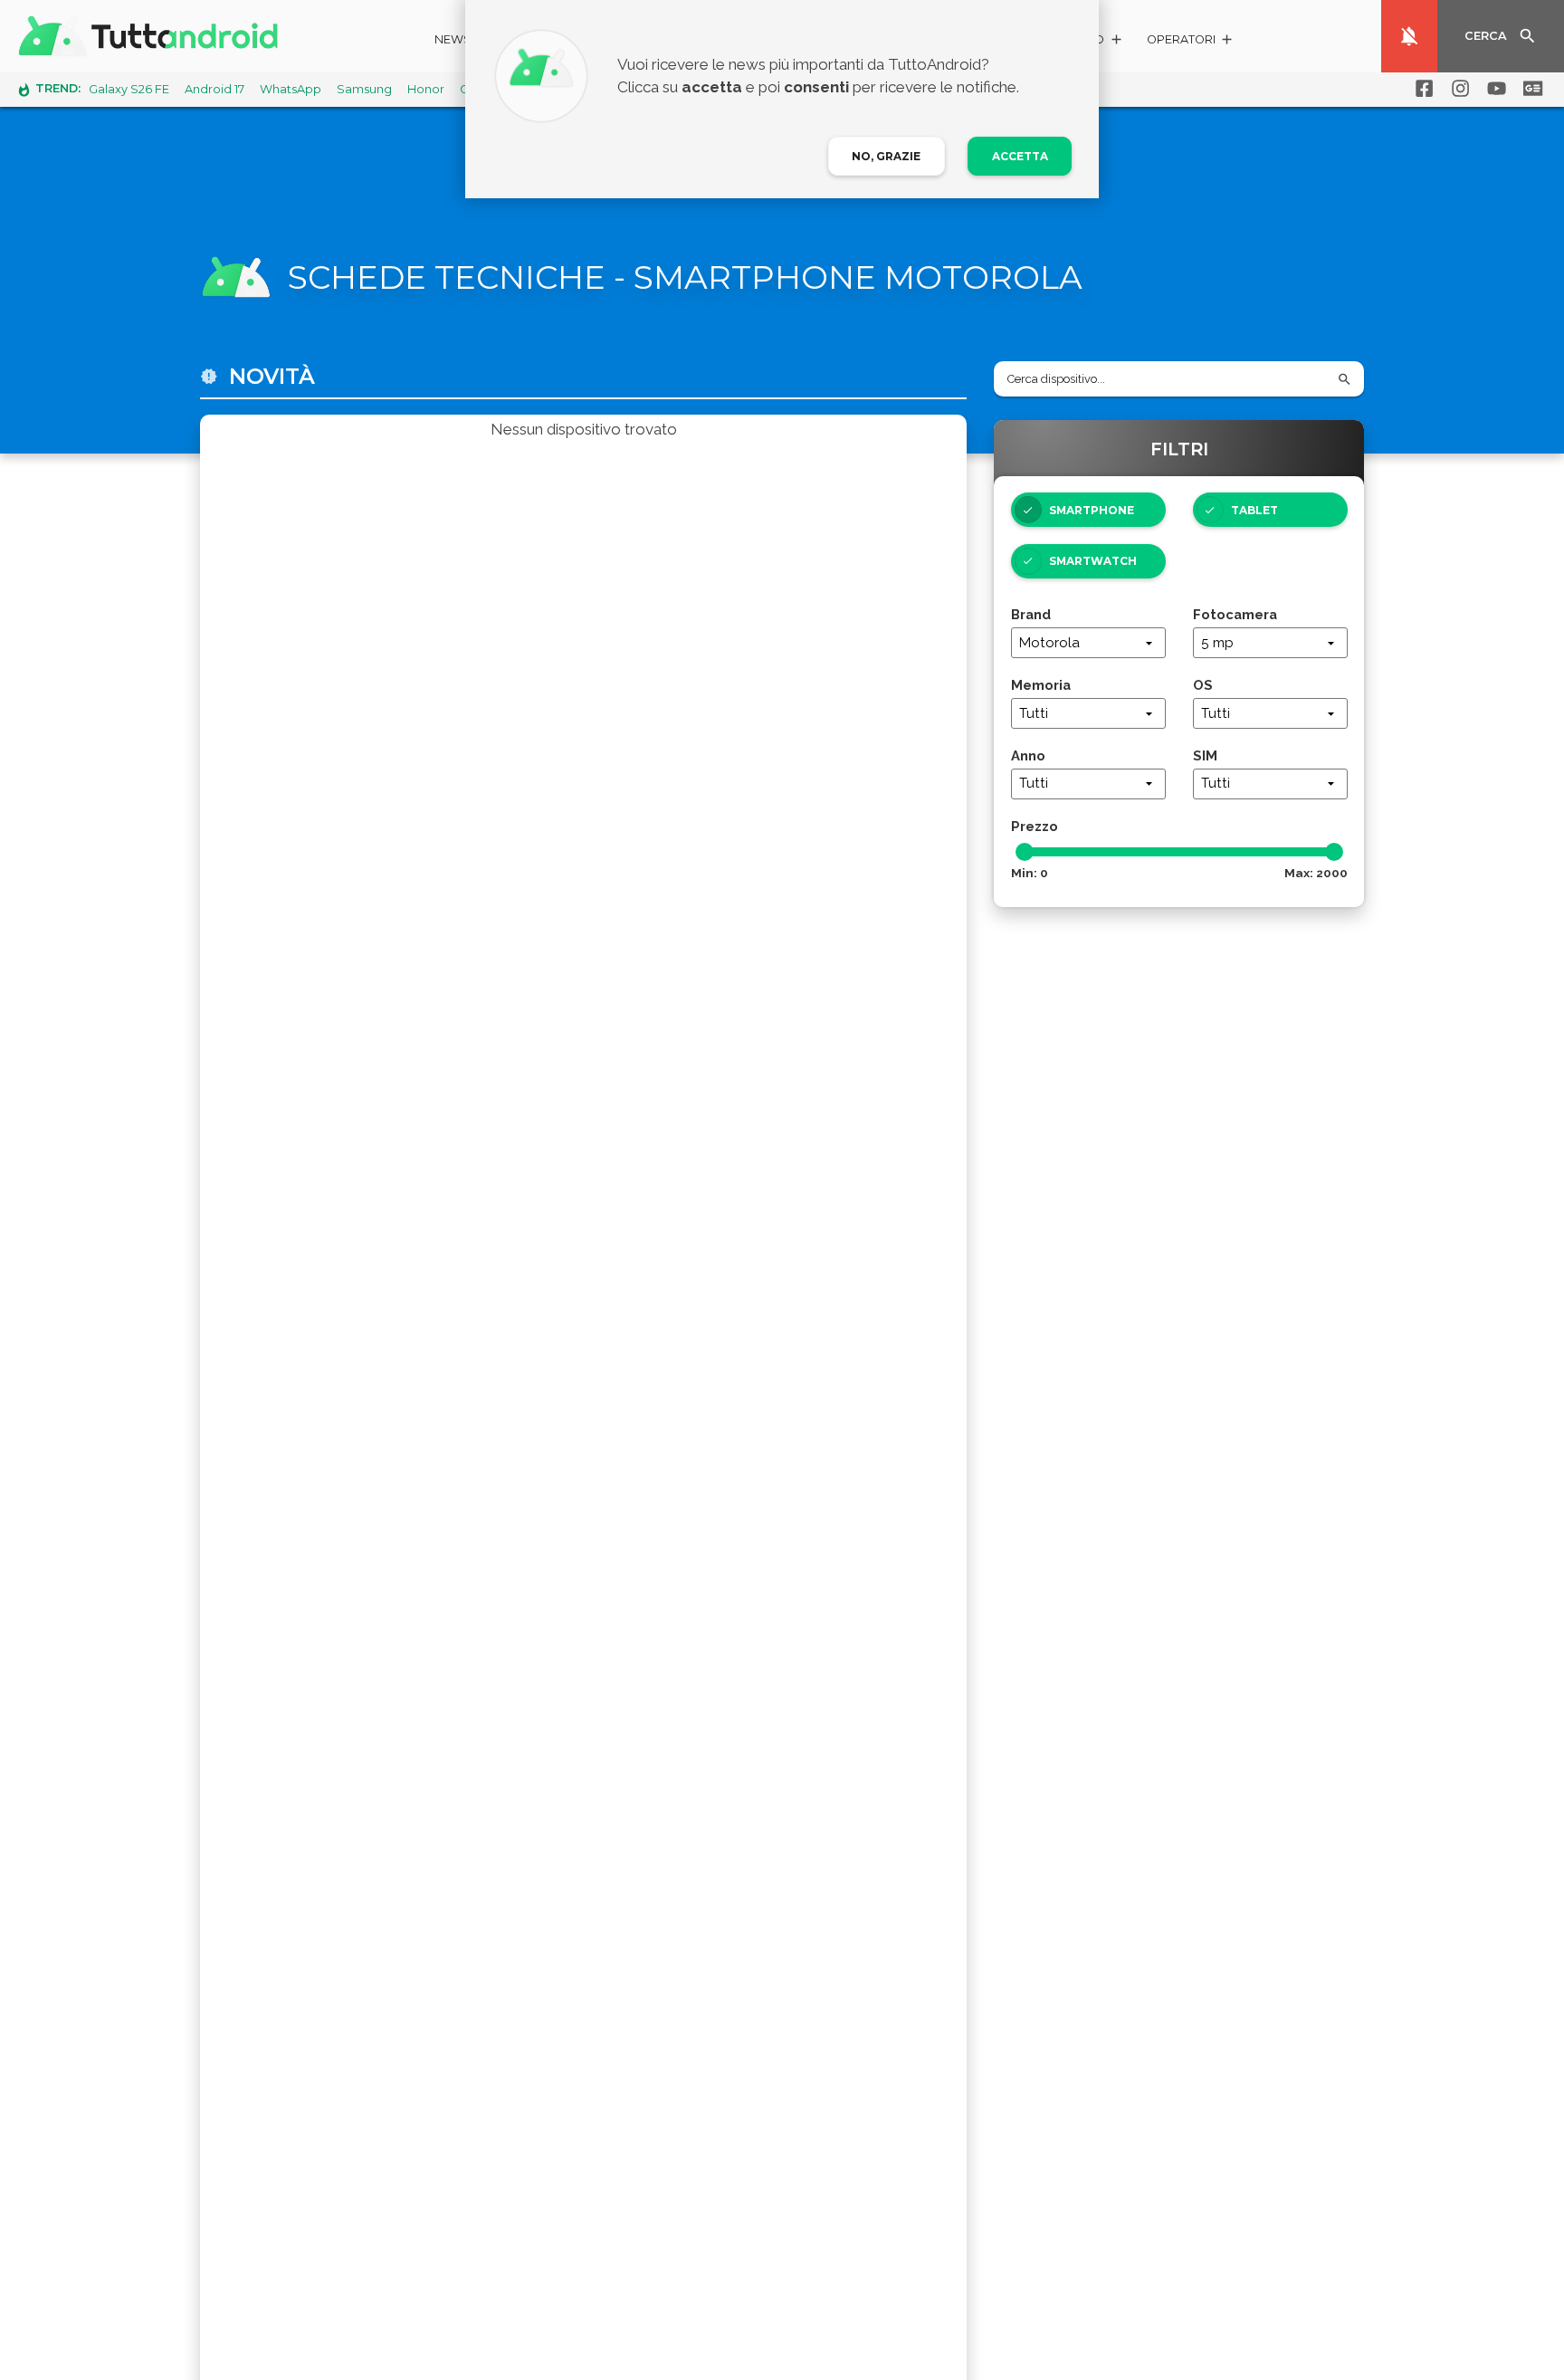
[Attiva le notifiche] (1409, 36)
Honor (426, 89)
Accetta (1020, 156)
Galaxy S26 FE (129, 89)
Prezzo (1035, 826)
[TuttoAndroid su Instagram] (1457, 89)
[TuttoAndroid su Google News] (1530, 89)
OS (1203, 685)
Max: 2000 (1316, 873)
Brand (1031, 614)
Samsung (364, 89)
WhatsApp (291, 89)
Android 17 (215, 89)
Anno (1028, 755)
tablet (1254, 510)
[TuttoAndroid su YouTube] (1493, 89)
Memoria (1041, 685)
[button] (1191, 42)
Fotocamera (1235, 614)
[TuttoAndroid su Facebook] (1421, 89)
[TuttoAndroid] (152, 36)
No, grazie (886, 156)
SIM (1205, 755)
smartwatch (1093, 561)
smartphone (1092, 510)
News (453, 39)
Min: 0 (1030, 873)
